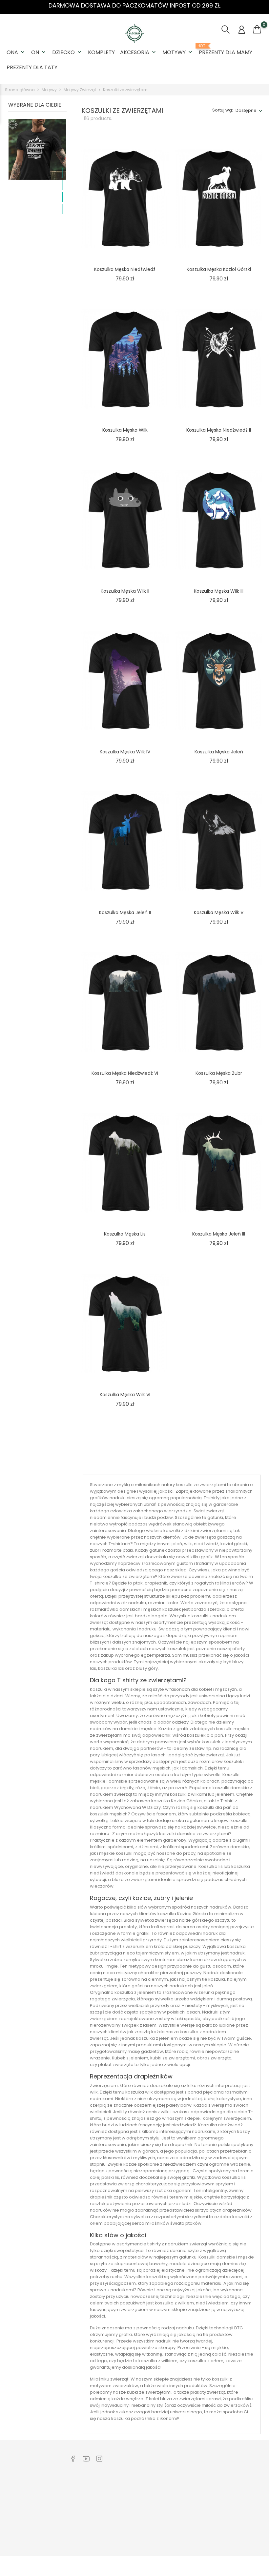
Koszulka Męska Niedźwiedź (125, 269)
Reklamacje (82, 2499)
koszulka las (111, 1668)
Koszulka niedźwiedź (220, 2125)
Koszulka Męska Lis (125, 1234)
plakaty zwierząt (208, 2392)
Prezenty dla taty (32, 67)
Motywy (178, 52)
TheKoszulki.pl (191, 2489)
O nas (129, 2489)
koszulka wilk (139, 2092)
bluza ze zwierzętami (134, 1880)
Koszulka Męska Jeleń (219, 752)
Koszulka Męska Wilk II (125, 591)
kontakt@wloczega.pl (34, 2510)
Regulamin (134, 2499)
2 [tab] (62, 185)
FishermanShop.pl (195, 2519)
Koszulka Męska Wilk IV (125, 752)
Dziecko (67, 52)
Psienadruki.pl (191, 2539)
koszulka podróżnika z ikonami (144, 2418)
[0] (257, 30)
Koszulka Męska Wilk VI (125, 1395)
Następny (240, 1462)
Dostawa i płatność (89, 2509)
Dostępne (246, 110)
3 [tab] (62, 197)
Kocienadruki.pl (192, 2529)
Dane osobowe (244, 2489)
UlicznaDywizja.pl (194, 2499)
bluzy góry (147, 1668)
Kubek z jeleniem (130, 2058)
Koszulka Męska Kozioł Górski (219, 269)
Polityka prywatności (144, 2509)
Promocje (133, 2529)
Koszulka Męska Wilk (125, 430)
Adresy (235, 2533)
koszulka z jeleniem (135, 1992)
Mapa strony (136, 2539)
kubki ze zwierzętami (173, 2058)
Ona (16, 52)
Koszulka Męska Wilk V (219, 912)
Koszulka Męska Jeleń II (125, 912)
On (39, 52)
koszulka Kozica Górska (176, 1801)
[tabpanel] (37, 192)
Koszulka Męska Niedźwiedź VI (125, 1073)
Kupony (235, 2543)
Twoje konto (244, 2475)
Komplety (101, 52)
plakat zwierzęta (116, 2065)
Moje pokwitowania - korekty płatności (246, 2516)
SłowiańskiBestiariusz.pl (201, 2509)
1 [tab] (62, 173)
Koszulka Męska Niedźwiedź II (219, 430)
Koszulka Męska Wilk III (219, 591)
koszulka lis (234, 2177)
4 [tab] (62, 209)
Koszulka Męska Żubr (219, 1073)
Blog (74, 2529)
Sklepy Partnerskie (142, 2519)
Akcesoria (139, 52)
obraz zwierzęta (214, 2058)
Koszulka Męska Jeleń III (219, 1234)
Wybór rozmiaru (86, 2519)
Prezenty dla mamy (226, 50)
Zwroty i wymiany (87, 2489)
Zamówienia (241, 2499)
